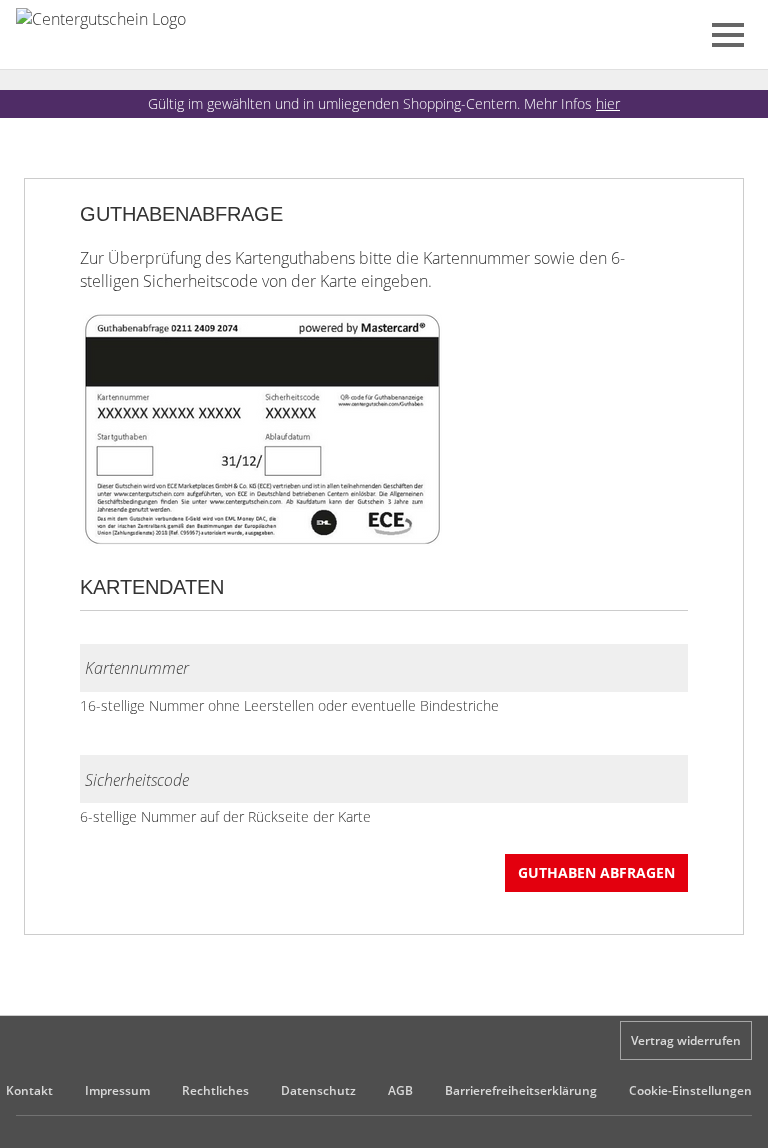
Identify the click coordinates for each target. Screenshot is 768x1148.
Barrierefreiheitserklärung (521, 1090)
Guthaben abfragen (596, 872)
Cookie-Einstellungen (690, 1090)
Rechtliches (215, 1090)
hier (608, 103)
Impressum (117, 1090)
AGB (400, 1090)
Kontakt (29, 1090)
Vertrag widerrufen (686, 1040)
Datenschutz (318, 1090)
